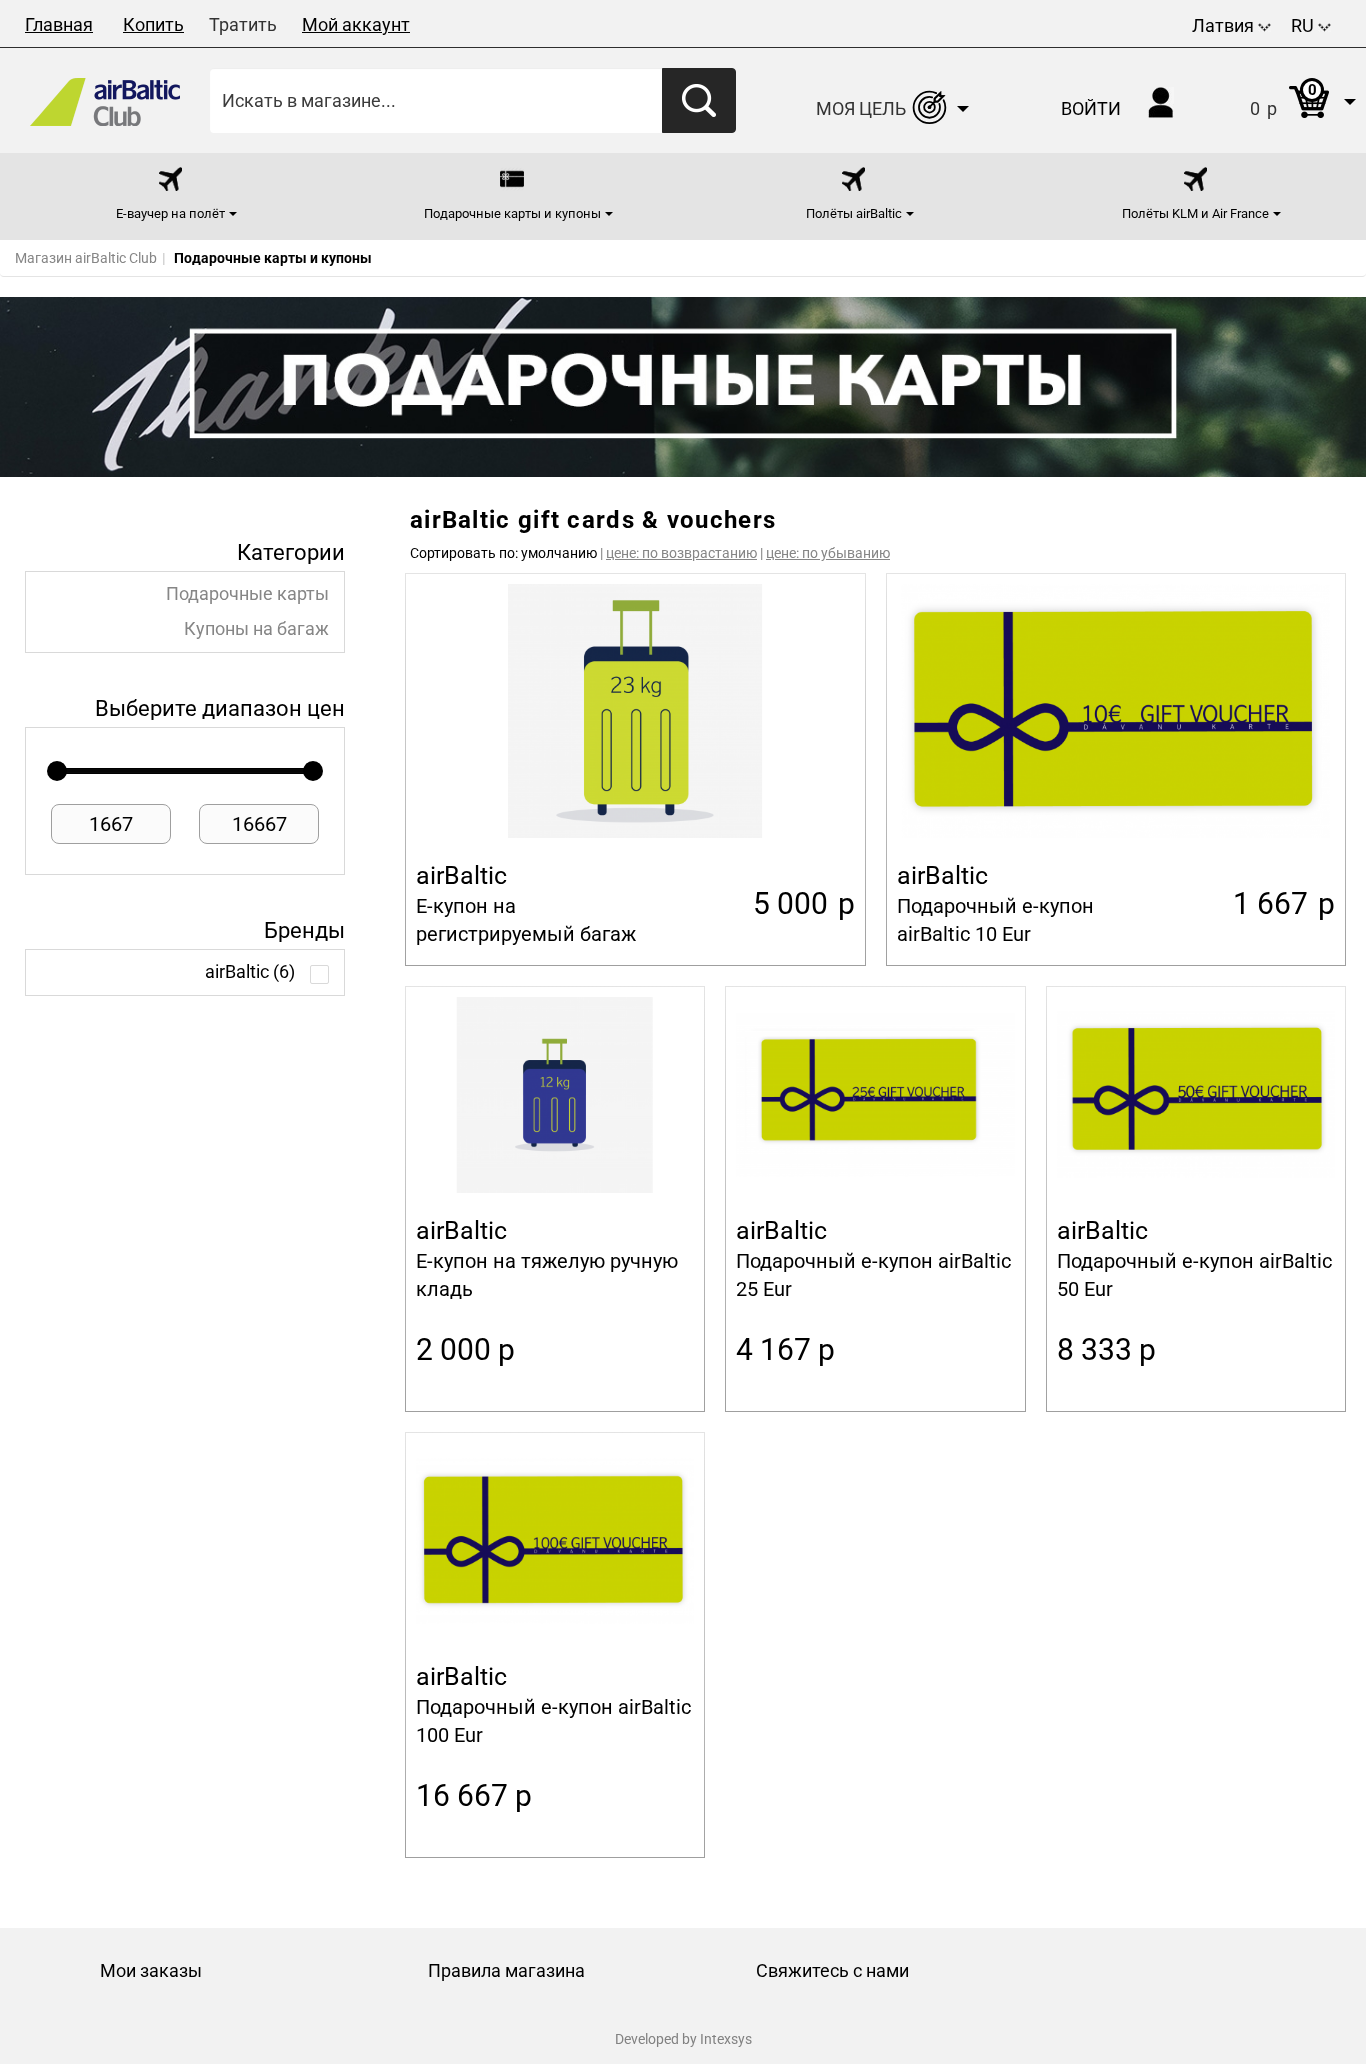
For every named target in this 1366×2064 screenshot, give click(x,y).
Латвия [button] (1225, 25)
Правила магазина (506, 1970)
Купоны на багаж (256, 629)
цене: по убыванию (828, 553)
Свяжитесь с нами (832, 1970)
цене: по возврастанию (681, 553)
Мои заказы (151, 1970)
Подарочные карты (247, 594)
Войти (1091, 108)
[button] (1282, 100)
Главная (59, 24)
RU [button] (1304, 25)
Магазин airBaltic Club (86, 258)
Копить (153, 24)
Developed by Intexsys (683, 2039)
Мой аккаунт (356, 24)
